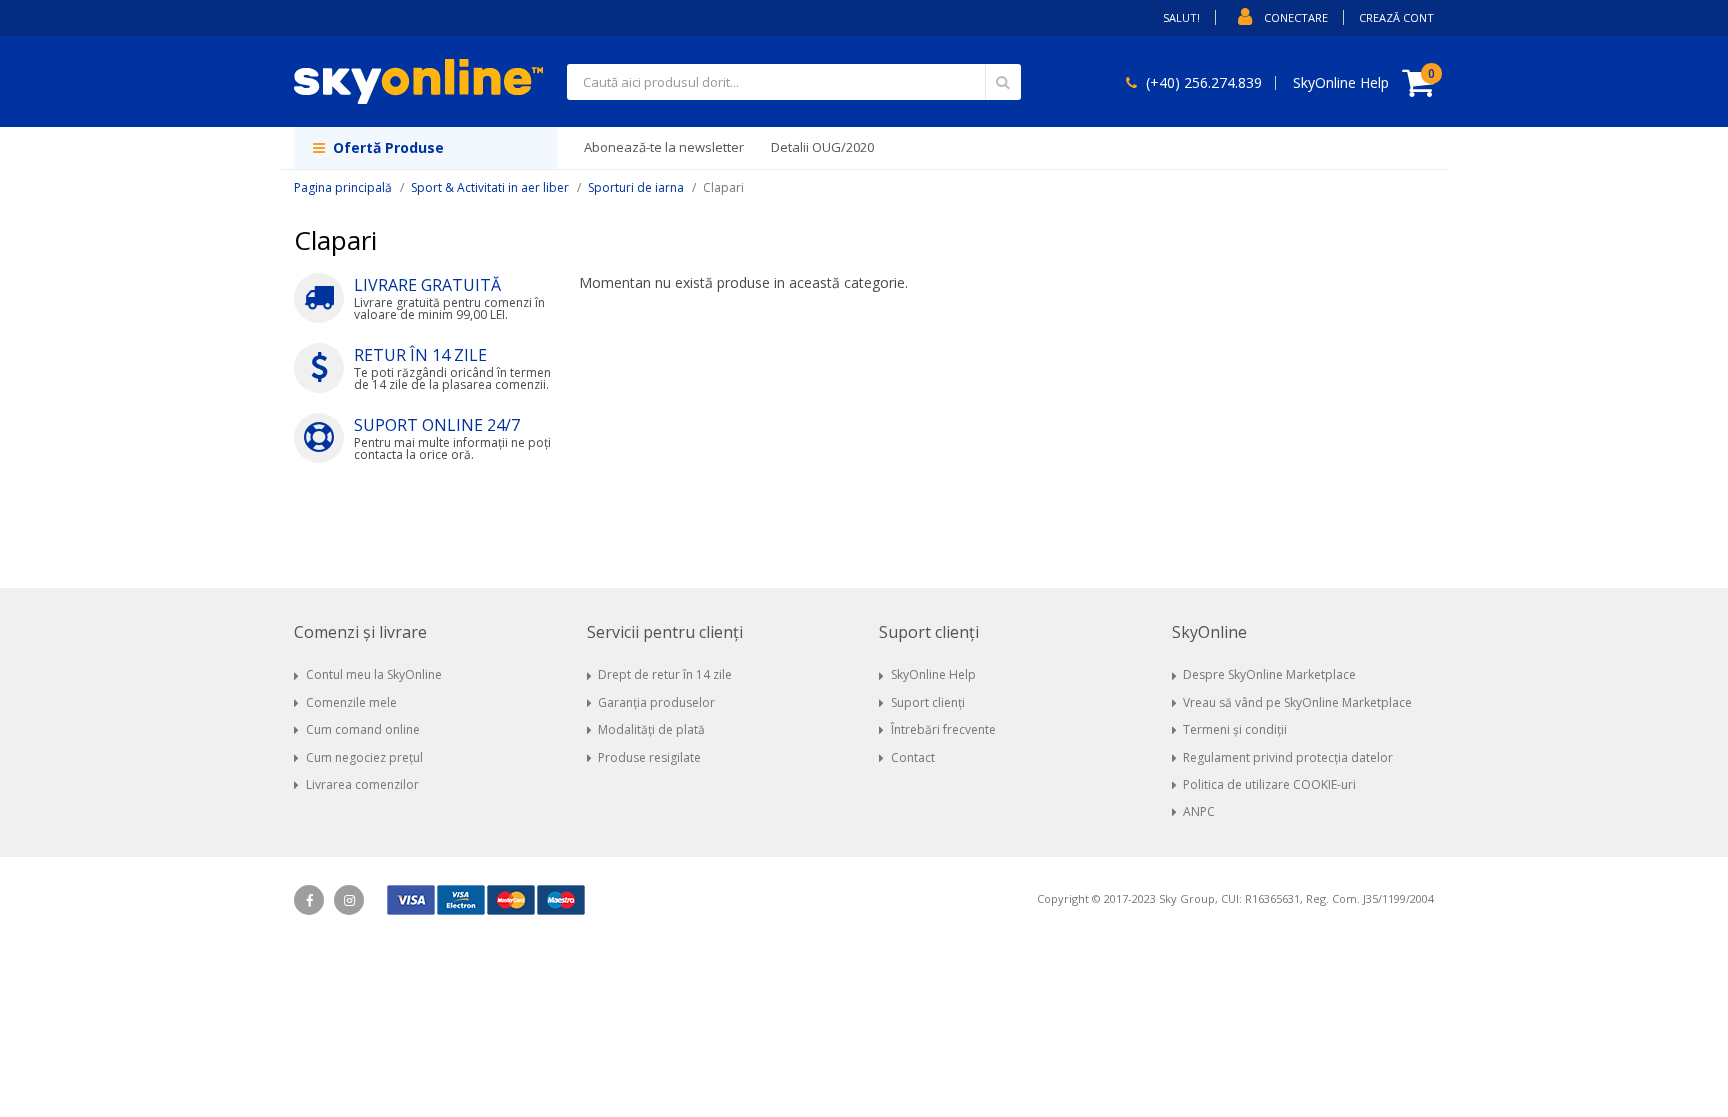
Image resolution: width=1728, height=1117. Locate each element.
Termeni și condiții (1235, 729)
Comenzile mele (351, 702)
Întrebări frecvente (943, 729)
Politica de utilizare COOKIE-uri (1269, 784)
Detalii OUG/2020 (822, 147)
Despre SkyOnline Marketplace (1269, 674)
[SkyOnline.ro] (418, 81)
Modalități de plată (651, 729)
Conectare (1296, 17)
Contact (913, 757)
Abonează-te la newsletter (664, 147)
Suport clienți (928, 702)
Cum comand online (363, 729)
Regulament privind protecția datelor (1288, 757)
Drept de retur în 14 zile (665, 674)
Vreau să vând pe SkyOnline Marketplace (1297, 702)
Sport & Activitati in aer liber (490, 187)
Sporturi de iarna (636, 187)
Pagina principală (343, 187)
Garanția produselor (656, 702)
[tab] (425, 632)
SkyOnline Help (933, 674)
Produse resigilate (649, 757)
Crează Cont (1396, 17)
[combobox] (794, 82)
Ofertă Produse (386, 147)
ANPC (1199, 811)
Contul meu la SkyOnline (374, 674)
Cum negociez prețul (364, 757)
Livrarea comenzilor (362, 784)
